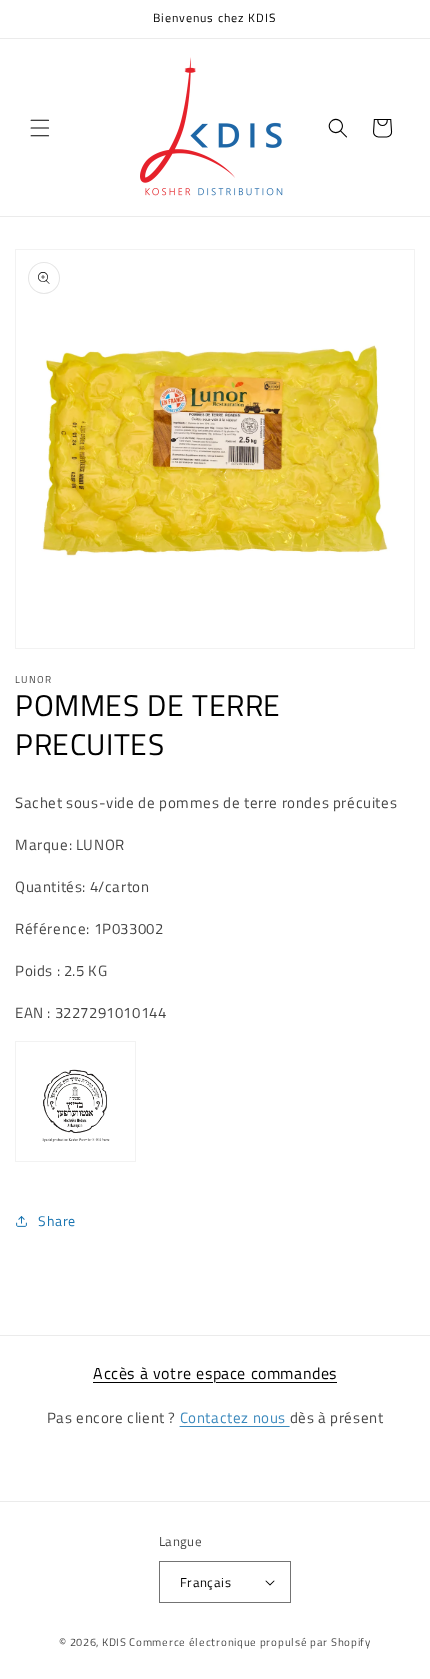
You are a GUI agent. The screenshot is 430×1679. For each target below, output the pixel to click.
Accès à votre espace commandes (215, 1373)
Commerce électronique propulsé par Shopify (249, 1642)
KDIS (114, 1642)
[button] (40, 128)
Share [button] (57, 1220)
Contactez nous (235, 1417)
